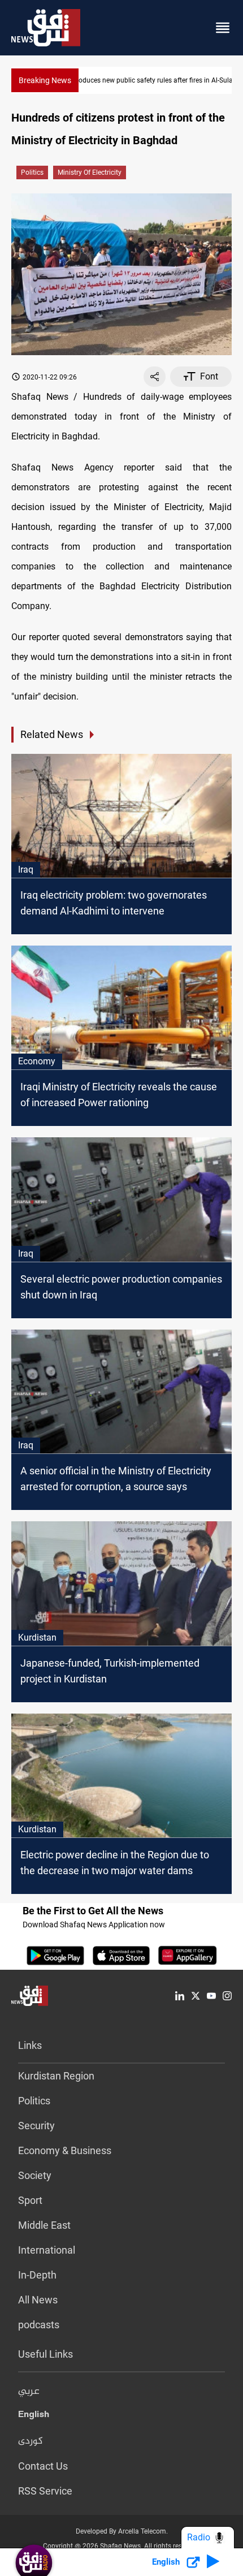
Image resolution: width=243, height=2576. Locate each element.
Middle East (44, 2225)
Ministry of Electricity (90, 172)
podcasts (39, 2325)
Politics (32, 172)
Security (36, 2126)
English (34, 2417)
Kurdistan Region (56, 2076)
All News (38, 2300)
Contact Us (43, 2466)
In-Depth (37, 2275)
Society (35, 2175)
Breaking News (45, 80)
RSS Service (45, 2491)
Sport (30, 2200)
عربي (29, 2392)
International (47, 2250)
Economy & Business (65, 2150)
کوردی (31, 2441)
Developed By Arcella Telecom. (122, 2531)
